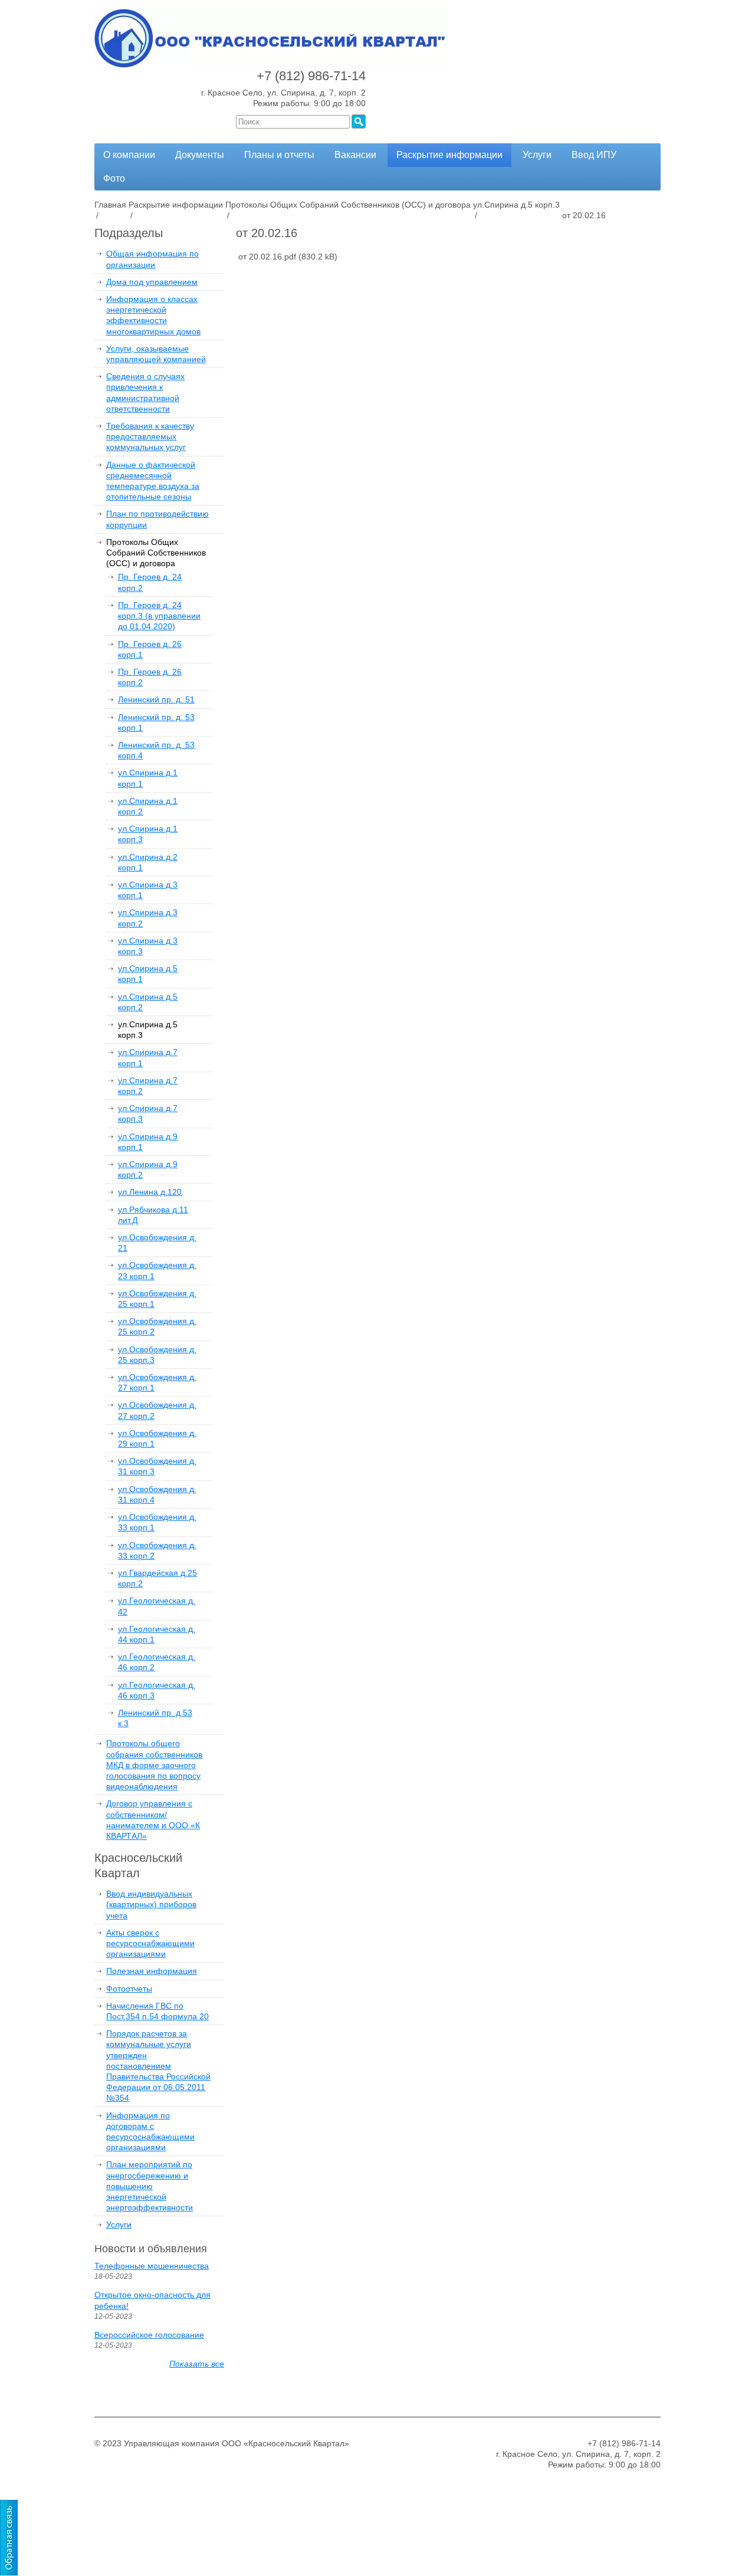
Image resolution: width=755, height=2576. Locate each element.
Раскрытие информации (449, 155)
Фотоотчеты (129, 1989)
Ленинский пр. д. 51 (156, 699)
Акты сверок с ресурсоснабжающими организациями (150, 1943)
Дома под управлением (152, 282)
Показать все (197, 2364)
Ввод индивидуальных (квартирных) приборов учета (151, 1904)
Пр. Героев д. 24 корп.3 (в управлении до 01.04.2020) (159, 616)
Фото (114, 178)
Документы (200, 155)
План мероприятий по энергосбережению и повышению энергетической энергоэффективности (150, 2186)
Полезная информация (152, 1971)
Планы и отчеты (279, 155)
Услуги (537, 155)
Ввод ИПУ (594, 155)
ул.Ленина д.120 (150, 1192)
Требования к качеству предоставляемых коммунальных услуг (150, 436)
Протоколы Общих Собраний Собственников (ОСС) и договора (156, 553)
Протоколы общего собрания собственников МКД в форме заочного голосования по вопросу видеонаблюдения (154, 1765)
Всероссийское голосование (149, 2335)
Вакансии (355, 155)
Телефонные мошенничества (152, 2266)
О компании (129, 155)
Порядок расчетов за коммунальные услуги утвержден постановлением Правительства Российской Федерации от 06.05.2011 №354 (158, 2066)
